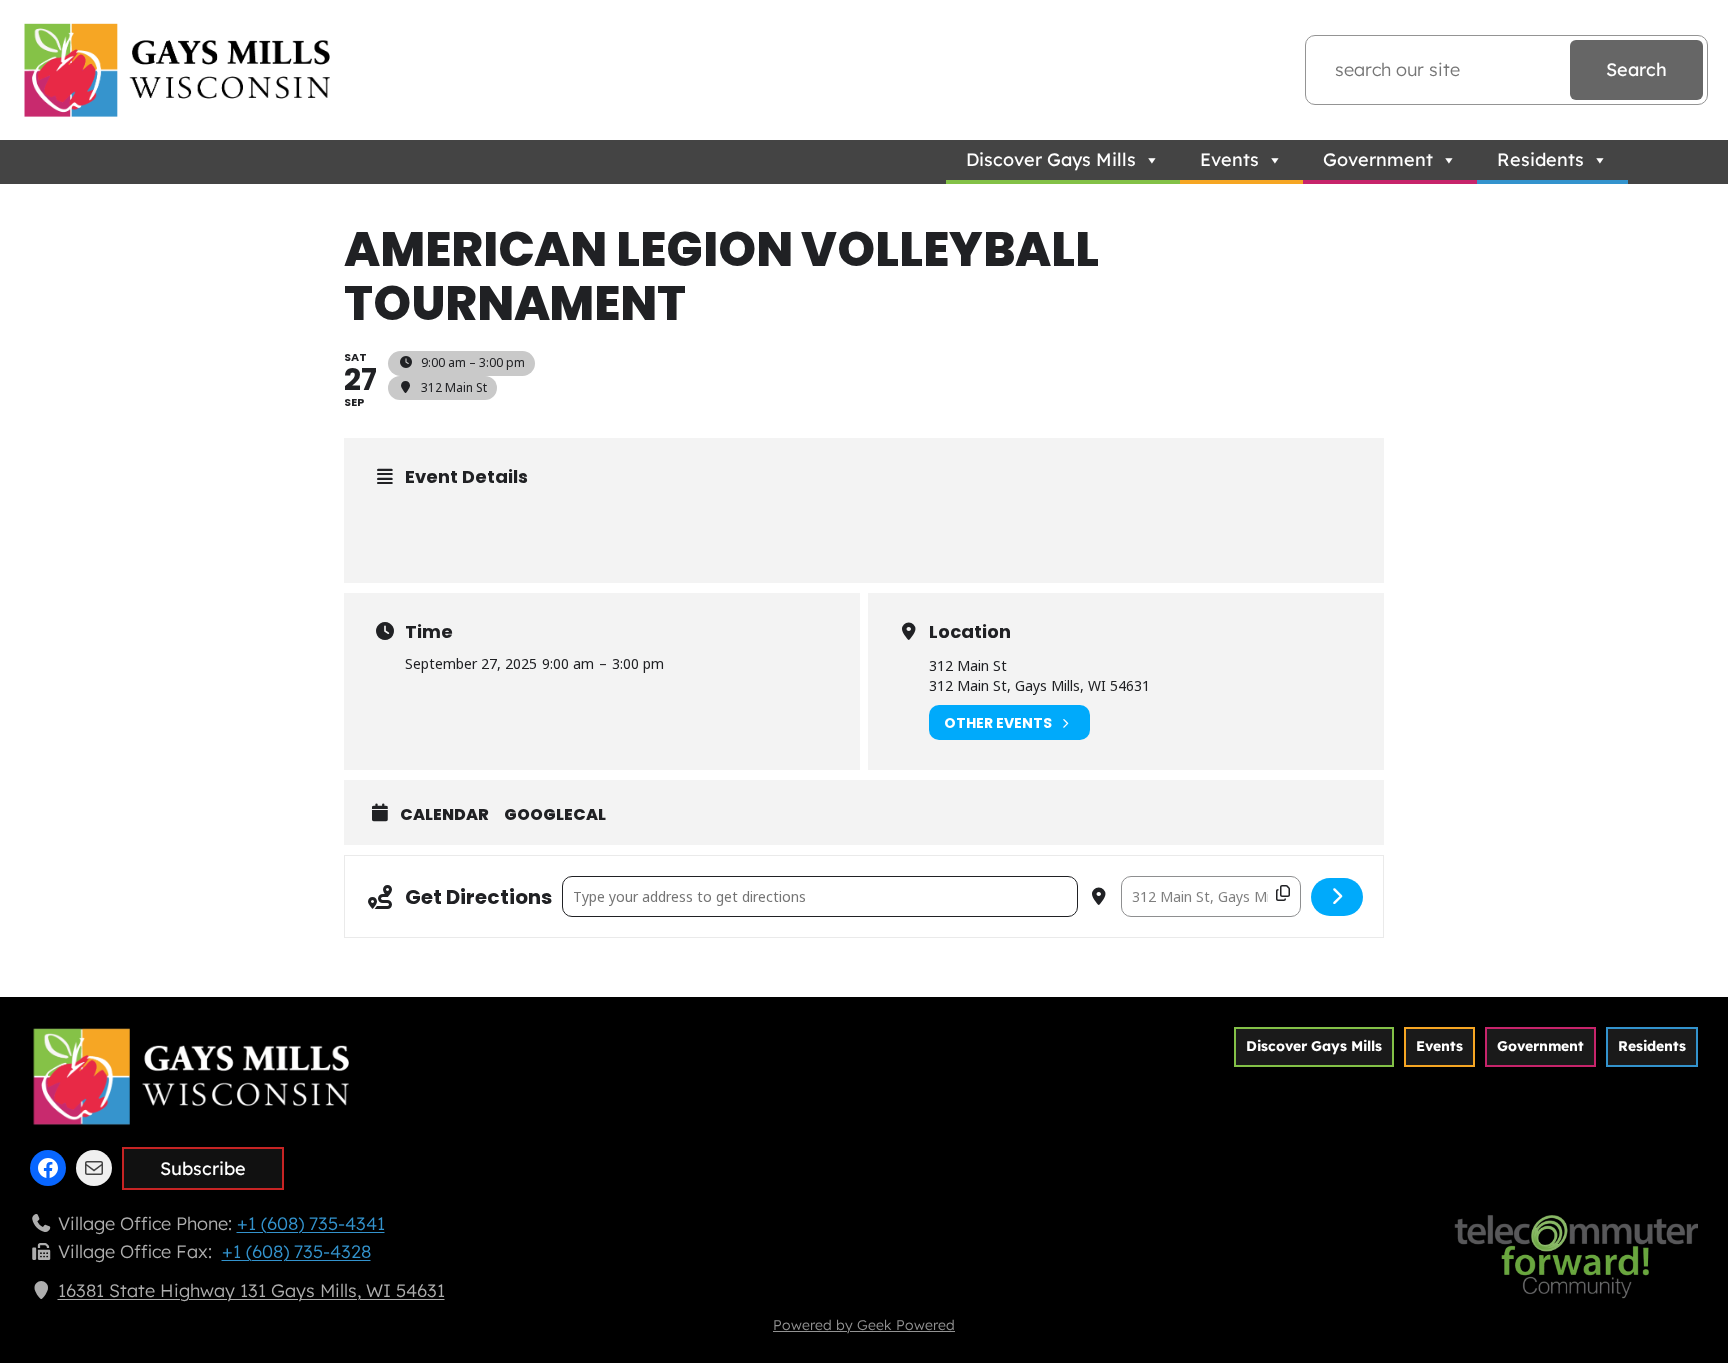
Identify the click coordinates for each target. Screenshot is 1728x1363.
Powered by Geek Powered (864, 1325)
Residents (1540, 159)
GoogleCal (555, 815)
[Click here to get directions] (1337, 897)
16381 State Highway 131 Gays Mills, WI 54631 (251, 1290)
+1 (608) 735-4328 (296, 1251)
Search (1636, 69)
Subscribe (203, 1168)
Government (1378, 159)
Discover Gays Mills (1051, 159)
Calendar (444, 815)
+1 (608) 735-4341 (311, 1223)
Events (1229, 159)
